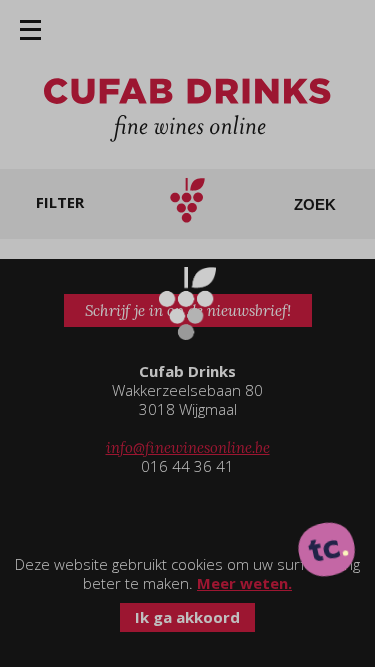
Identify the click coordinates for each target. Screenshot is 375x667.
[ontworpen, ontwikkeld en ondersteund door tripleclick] (327, 551)
